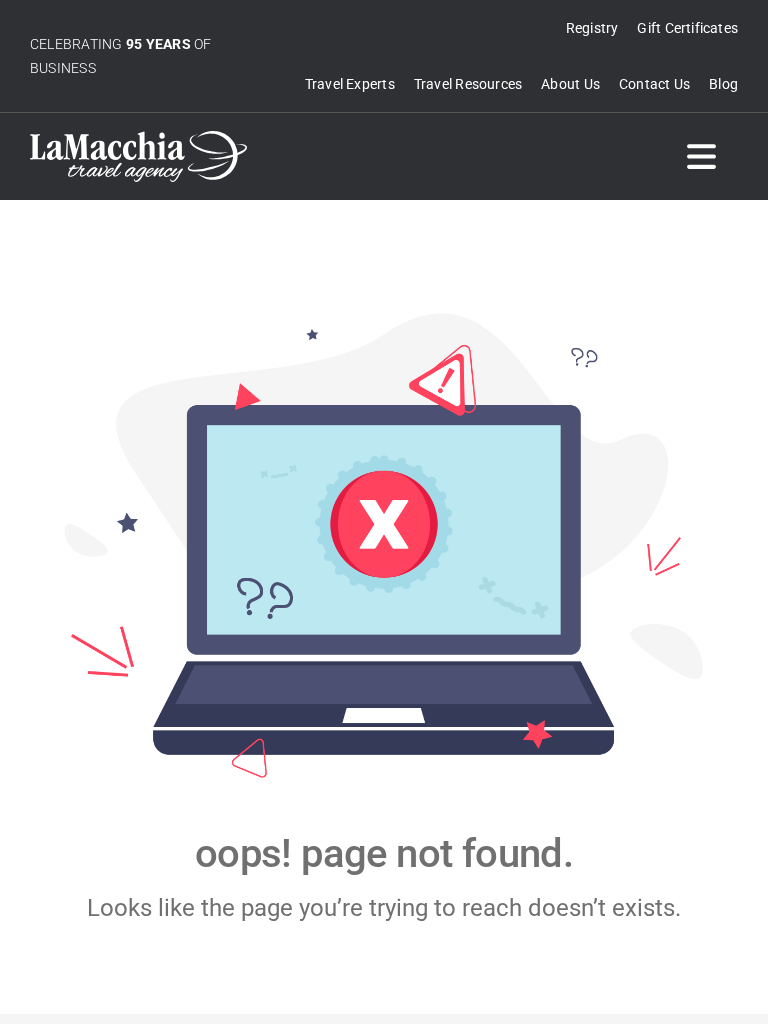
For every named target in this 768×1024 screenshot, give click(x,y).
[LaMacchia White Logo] (138, 138)
